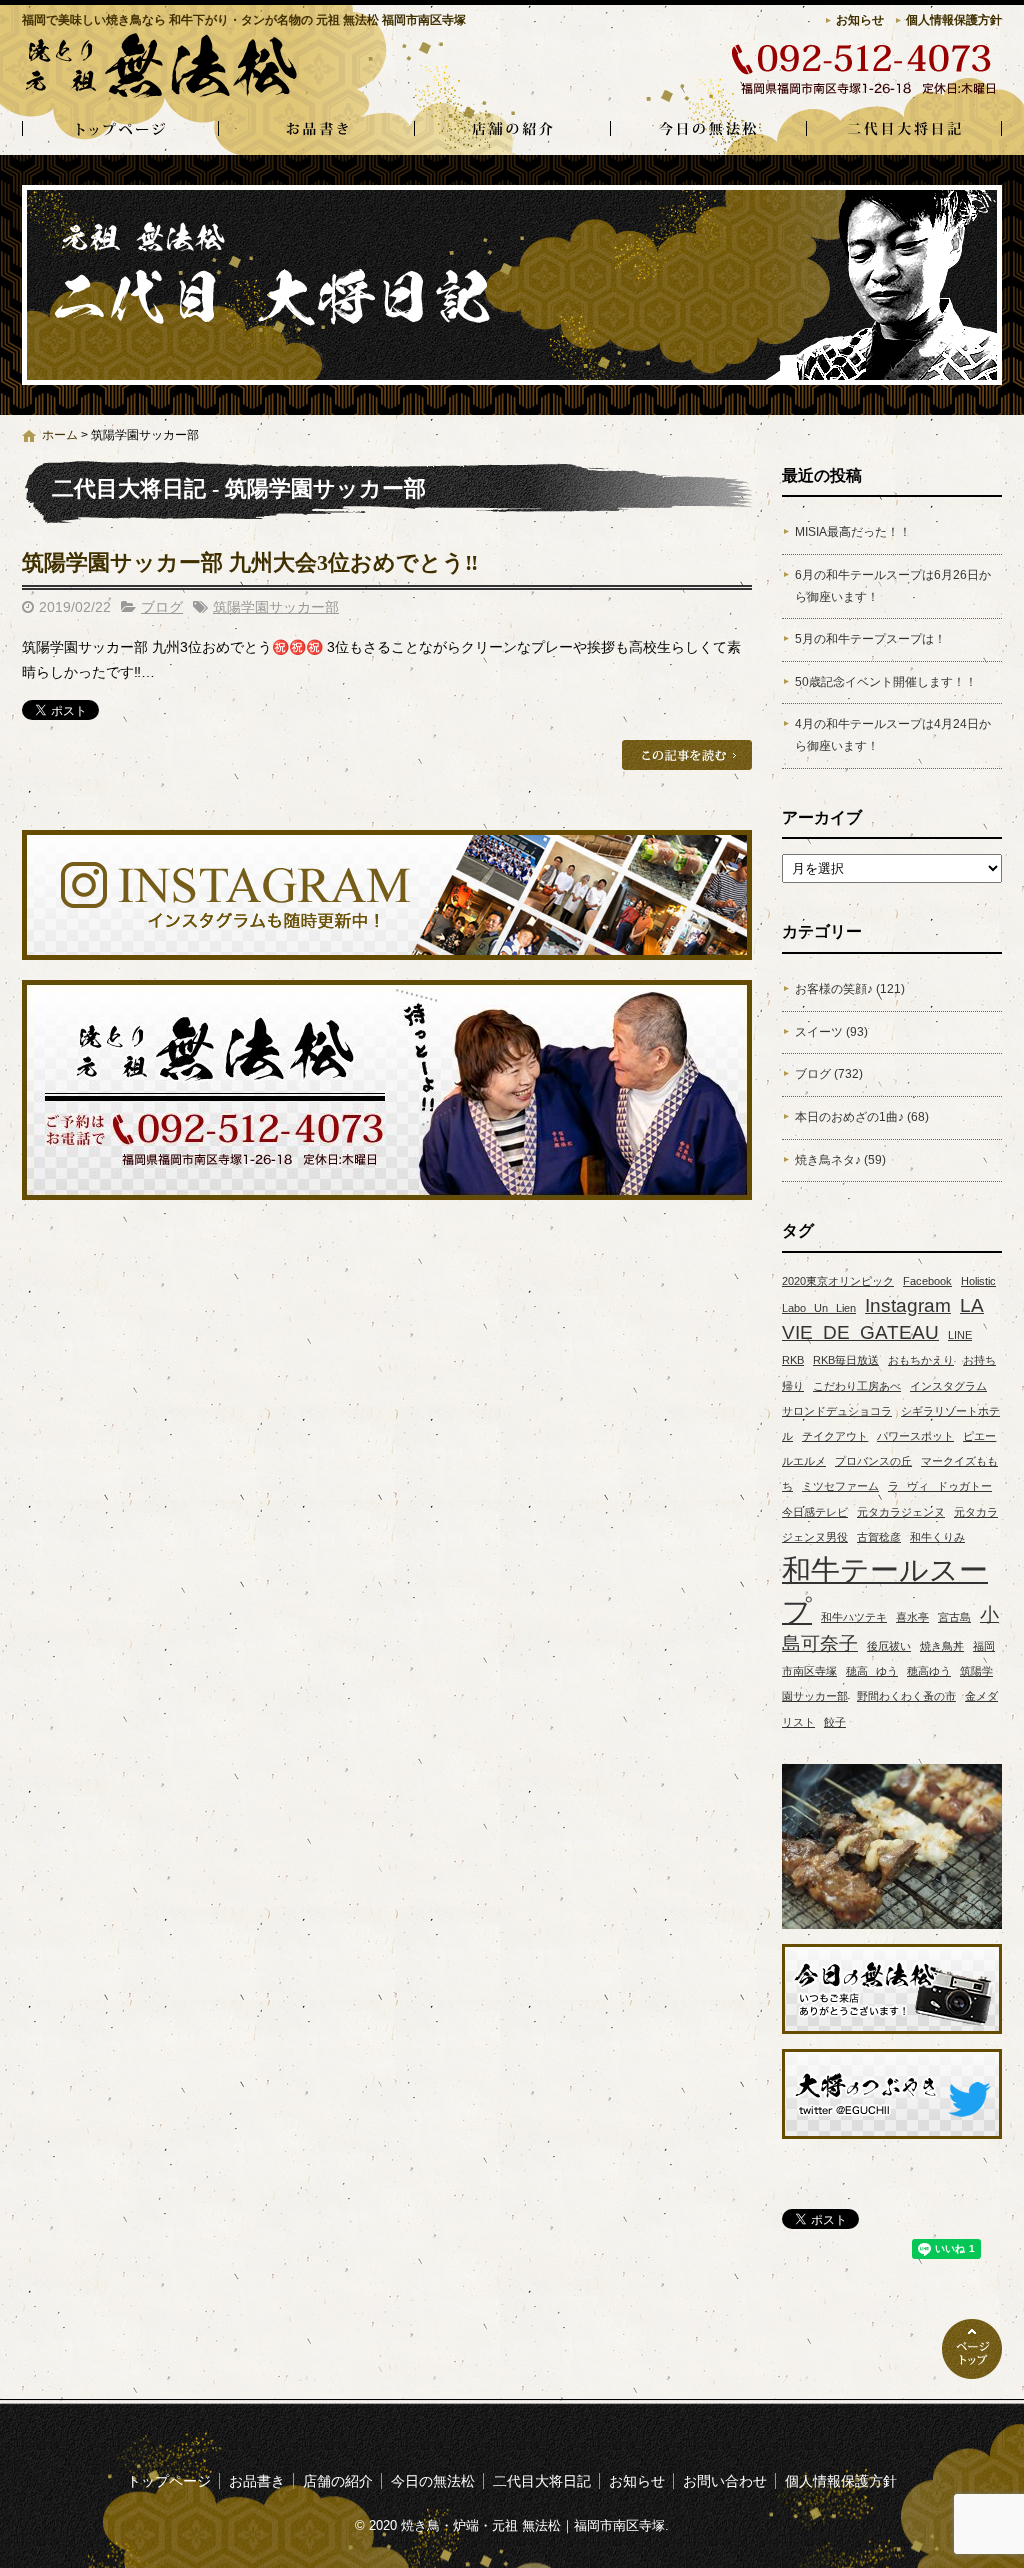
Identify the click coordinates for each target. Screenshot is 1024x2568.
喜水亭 (912, 1617)
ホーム (60, 435)
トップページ (120, 130)
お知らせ (860, 20)
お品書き (316, 130)
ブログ (162, 607)
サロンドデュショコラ (837, 1411)
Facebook (927, 1281)
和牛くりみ (937, 1537)
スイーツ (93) (831, 1032)
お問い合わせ (725, 2481)
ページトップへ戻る (972, 2349)
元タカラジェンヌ (901, 1512)
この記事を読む (687, 755)
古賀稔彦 (879, 1537)
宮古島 (954, 1617)
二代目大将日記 (904, 130)
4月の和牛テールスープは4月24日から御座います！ (893, 735)
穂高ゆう (929, 1671)
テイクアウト (835, 1436)
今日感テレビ (815, 1512)
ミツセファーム (840, 1486)
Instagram (908, 1305)
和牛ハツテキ (854, 1617)
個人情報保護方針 (954, 20)
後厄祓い (889, 1646)
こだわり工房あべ (857, 1386)
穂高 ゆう (872, 1671)
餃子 (835, 1722)
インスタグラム (948, 1386)
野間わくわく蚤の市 (906, 1696)
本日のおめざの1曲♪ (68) (862, 1117)
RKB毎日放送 (846, 1360)
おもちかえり (921, 1360)
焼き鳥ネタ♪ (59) (840, 1160)
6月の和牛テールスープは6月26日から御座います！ (893, 586)
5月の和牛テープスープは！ (870, 639)
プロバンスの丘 (873, 1461)
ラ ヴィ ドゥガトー (940, 1486)
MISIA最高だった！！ (853, 532)
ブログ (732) (829, 1074)
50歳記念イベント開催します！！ (886, 682)
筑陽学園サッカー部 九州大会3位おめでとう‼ (250, 562)
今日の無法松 (708, 130)
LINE (960, 1335)
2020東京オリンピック (838, 1281)
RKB (793, 1360)
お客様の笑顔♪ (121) (850, 989)
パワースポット (915, 1436)
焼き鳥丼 (942, 1646)
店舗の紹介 (512, 130)
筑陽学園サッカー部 (276, 607)
